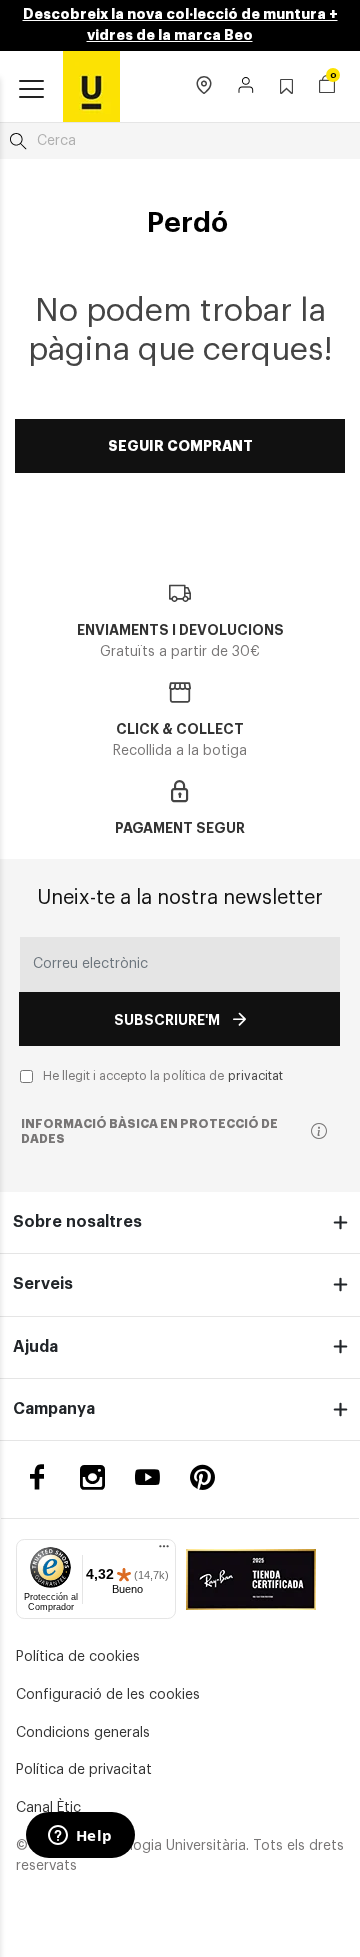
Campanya (54, 1409)
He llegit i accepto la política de (163, 1076)
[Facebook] (37, 1477)
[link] (91, 86)
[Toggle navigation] (31, 90)
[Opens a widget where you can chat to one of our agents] (80, 1837)
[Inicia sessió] (246, 87)
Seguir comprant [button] (180, 446)
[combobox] (180, 141)
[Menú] (164, 1551)
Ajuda (35, 1347)
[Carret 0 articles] (327, 87)
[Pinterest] (202, 1477)
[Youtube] (147, 1477)
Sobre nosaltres (77, 1222)
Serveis (43, 1284)
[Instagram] (92, 1477)
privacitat (255, 1076)
